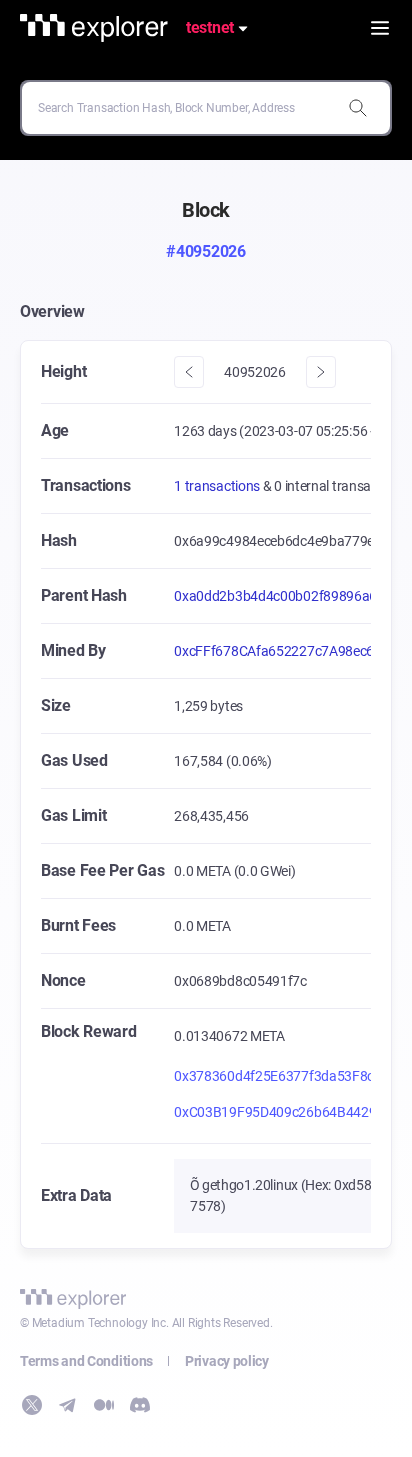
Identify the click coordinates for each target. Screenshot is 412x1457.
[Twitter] (32, 1405)
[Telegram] (68, 1405)
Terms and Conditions (86, 1361)
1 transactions (218, 486)
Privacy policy (227, 1361)
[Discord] (140, 1405)
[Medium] (104, 1405)
